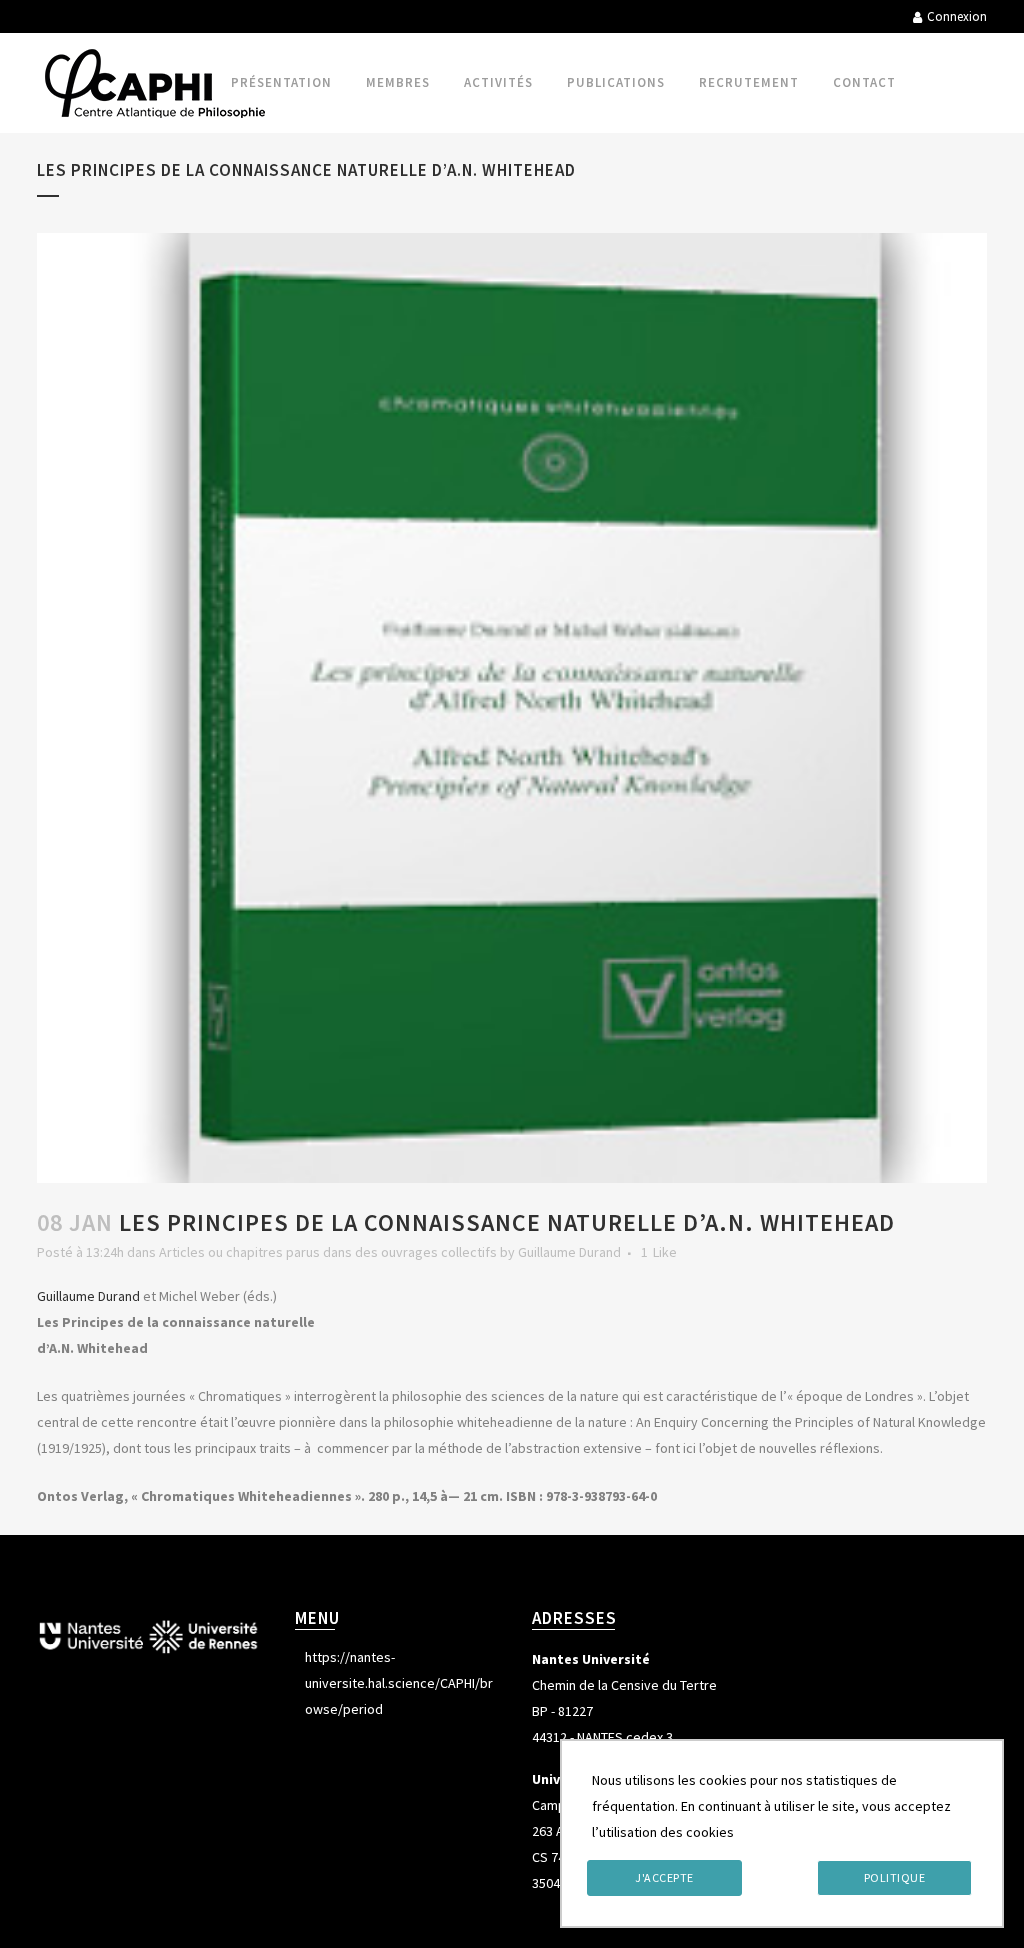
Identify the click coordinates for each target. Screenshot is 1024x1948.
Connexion (957, 16)
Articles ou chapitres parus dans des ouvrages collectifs (328, 1252)
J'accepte (664, 1877)
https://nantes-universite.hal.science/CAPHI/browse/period (399, 1683)
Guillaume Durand (569, 1252)
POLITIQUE (895, 1877)
